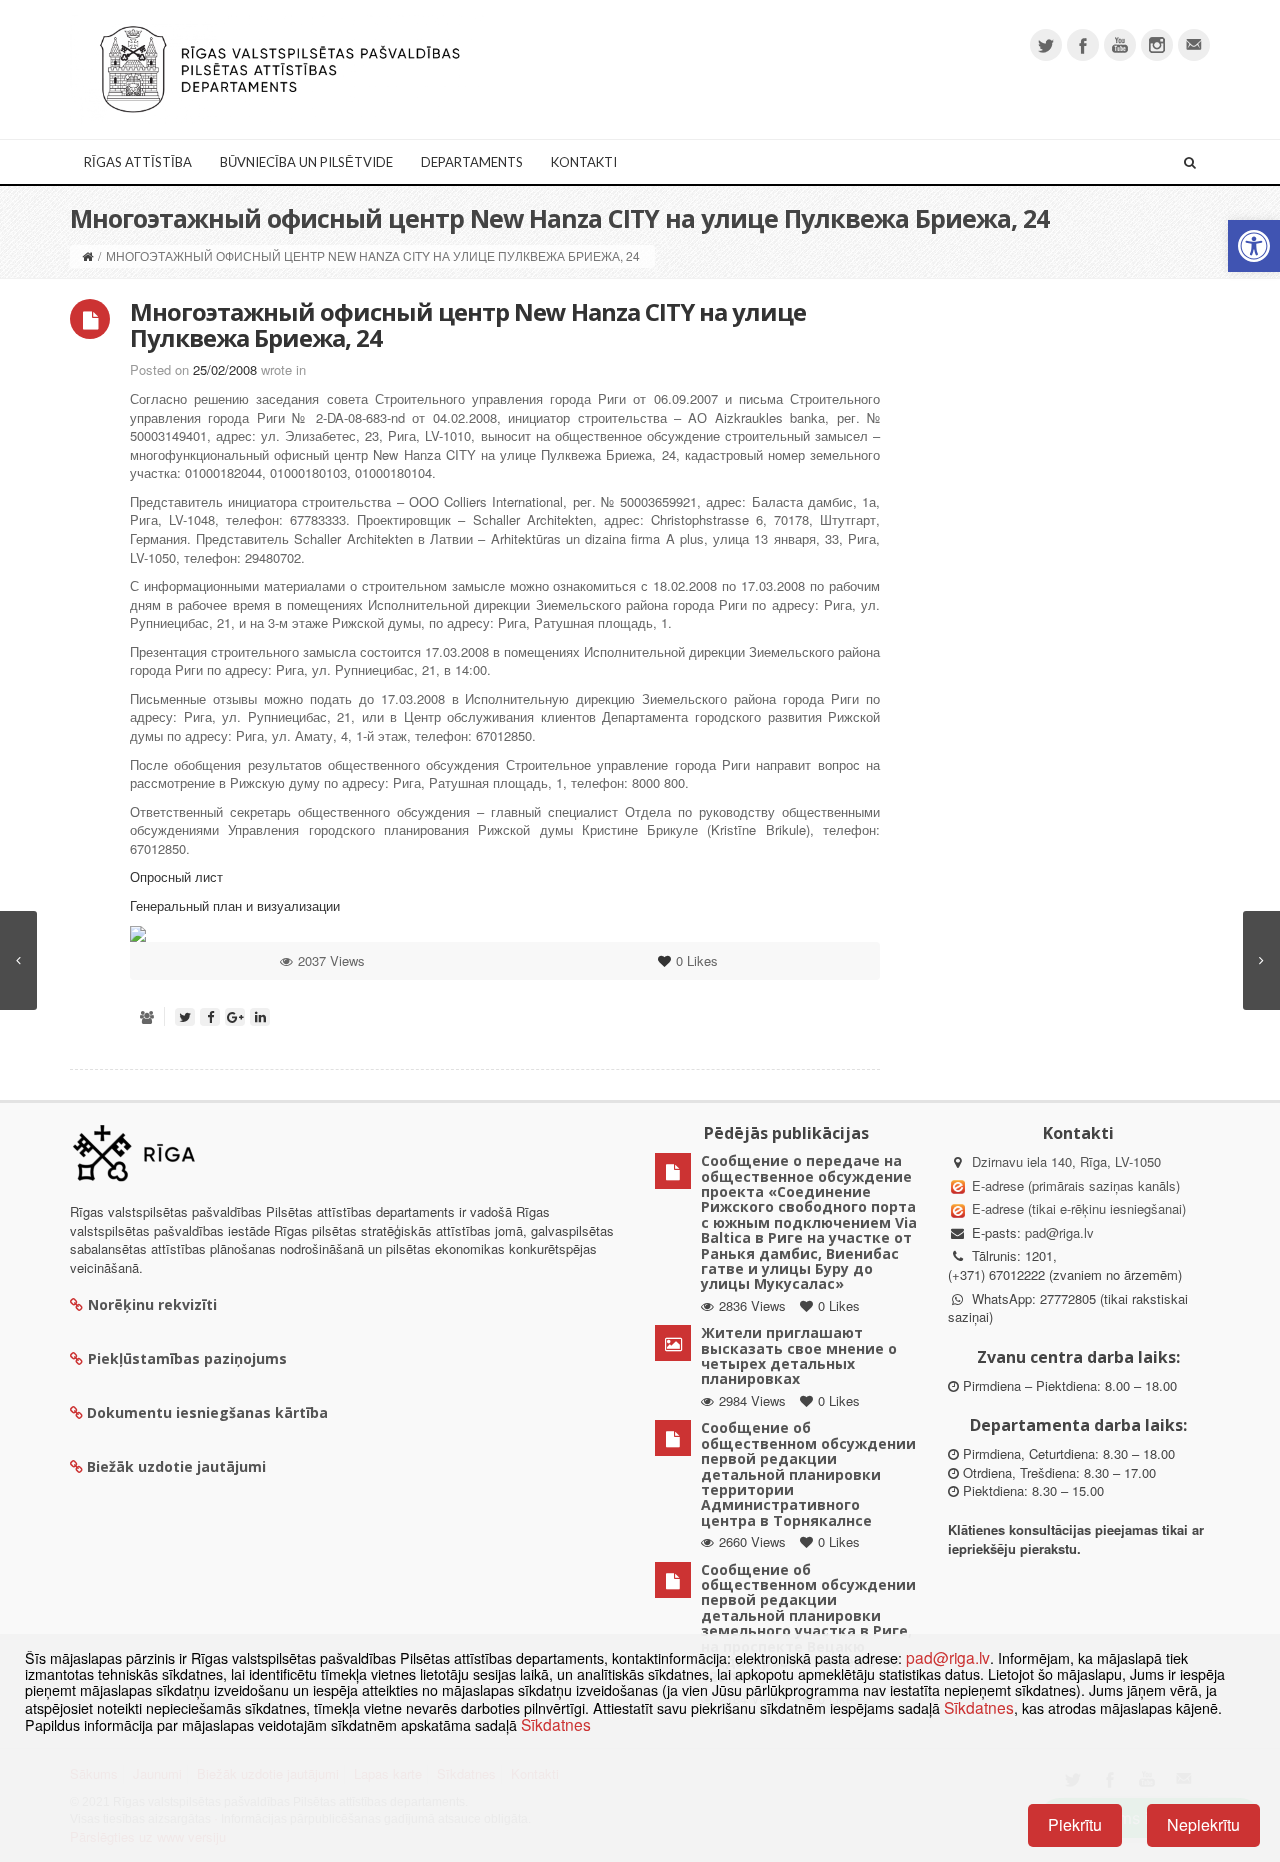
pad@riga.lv (1059, 1232)
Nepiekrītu (1203, 1824)
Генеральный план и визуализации (235, 905)
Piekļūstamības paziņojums (187, 1358)
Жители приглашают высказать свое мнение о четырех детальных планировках (799, 1355)
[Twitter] (1046, 45)
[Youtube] (1120, 45)
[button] (1254, 246)
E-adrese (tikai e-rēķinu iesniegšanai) (1077, 1208)
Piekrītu (1075, 1824)
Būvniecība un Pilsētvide (306, 162)
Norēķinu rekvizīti (152, 1304)
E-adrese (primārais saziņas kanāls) (1076, 1185)
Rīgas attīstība (138, 162)
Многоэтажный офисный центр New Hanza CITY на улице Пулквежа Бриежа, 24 (468, 324)
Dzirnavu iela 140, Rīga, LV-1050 (1066, 1161)
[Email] (1194, 45)
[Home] (87, 255)
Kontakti (584, 162)
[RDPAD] (280, 67)
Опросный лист (176, 876)
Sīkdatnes (979, 1707)
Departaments (472, 162)
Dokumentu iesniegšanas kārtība (207, 1412)
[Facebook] (1083, 45)
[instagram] (1157, 45)
